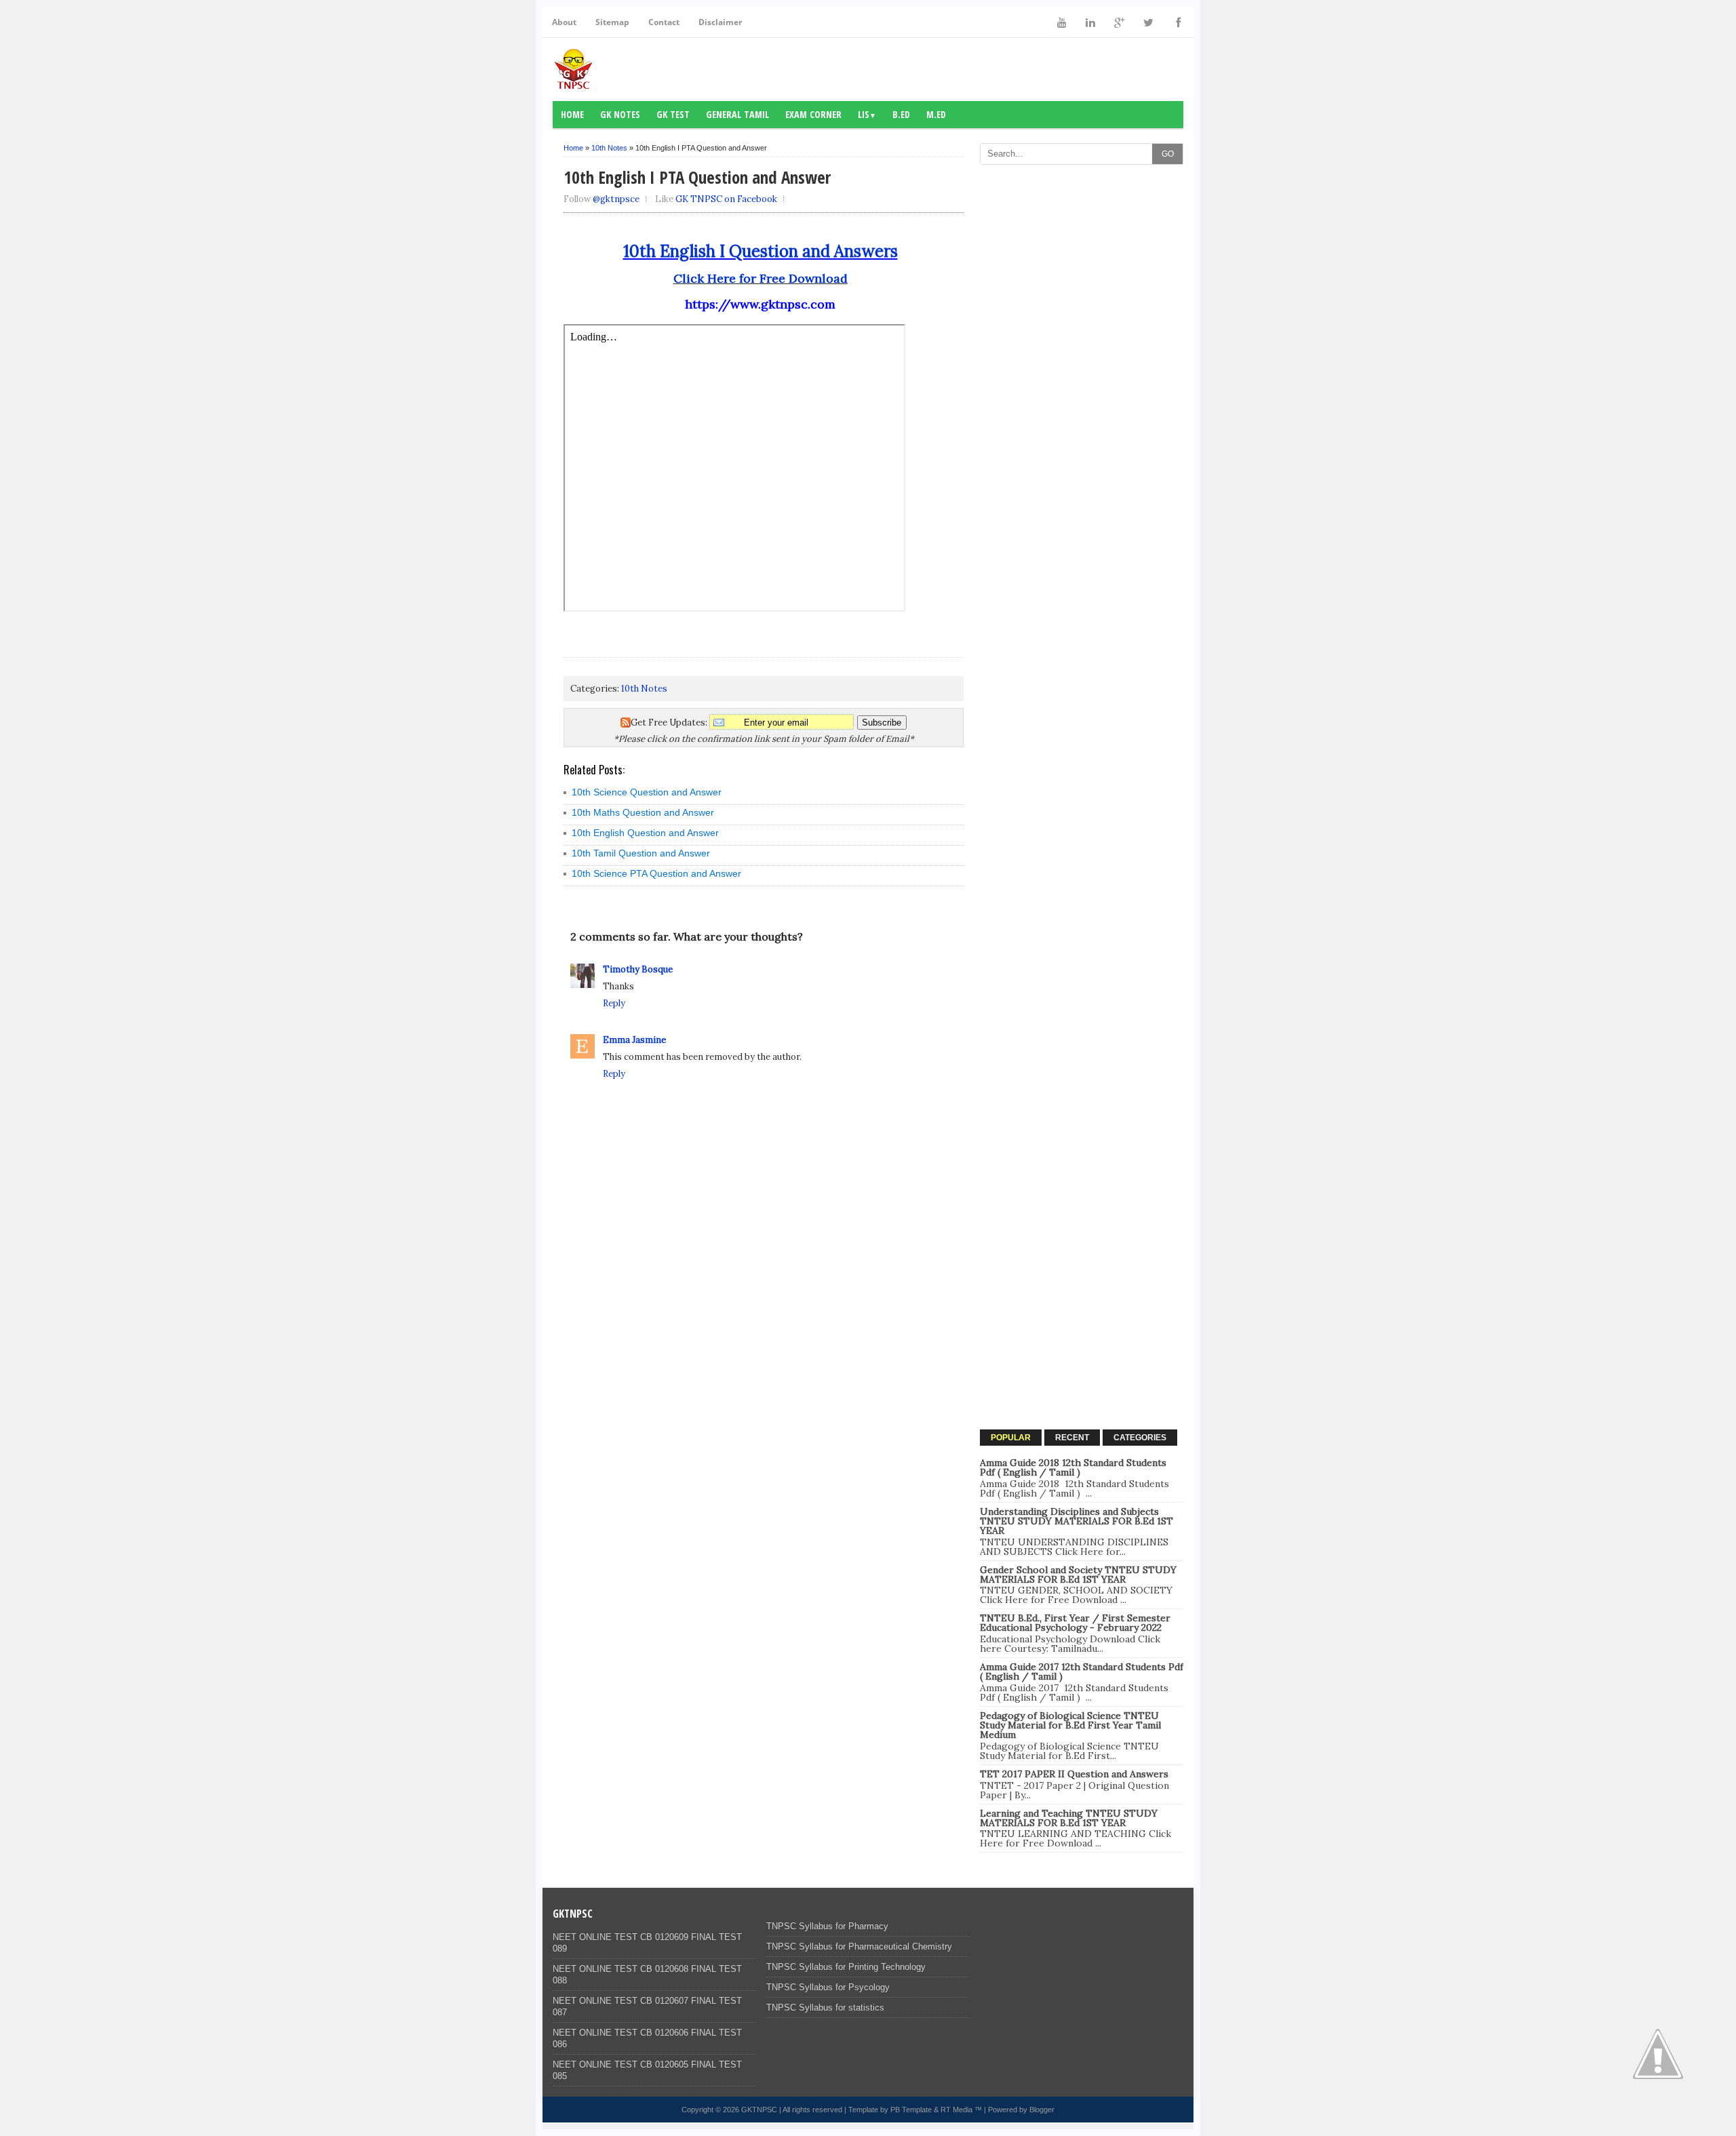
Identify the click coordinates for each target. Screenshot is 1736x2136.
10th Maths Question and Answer (643, 812)
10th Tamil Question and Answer (641, 853)
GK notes (620, 114)
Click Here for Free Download (761, 278)
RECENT (1072, 1438)
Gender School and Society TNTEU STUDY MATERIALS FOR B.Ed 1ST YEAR (1078, 1575)
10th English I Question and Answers (761, 251)
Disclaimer (720, 22)
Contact (664, 22)
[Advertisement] (1082, 375)
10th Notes (609, 148)
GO (1168, 154)
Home (572, 114)
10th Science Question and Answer (647, 792)
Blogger (1042, 2110)
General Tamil (737, 114)
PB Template (911, 2110)
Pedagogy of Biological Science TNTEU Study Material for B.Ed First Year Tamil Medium (1070, 1725)
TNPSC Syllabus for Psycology (828, 1987)
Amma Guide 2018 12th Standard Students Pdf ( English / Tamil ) (1073, 1467)
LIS (867, 114)
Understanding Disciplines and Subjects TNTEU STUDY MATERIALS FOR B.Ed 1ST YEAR (1077, 1521)
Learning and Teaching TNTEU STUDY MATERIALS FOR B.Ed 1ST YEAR (1069, 1818)
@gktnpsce (616, 199)
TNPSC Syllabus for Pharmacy (827, 1926)
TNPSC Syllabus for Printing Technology (846, 1967)
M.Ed (936, 114)
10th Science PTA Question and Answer (656, 873)
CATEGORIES (1140, 1438)
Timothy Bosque (638, 969)
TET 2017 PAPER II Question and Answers (1074, 1774)
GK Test (673, 114)
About (564, 22)
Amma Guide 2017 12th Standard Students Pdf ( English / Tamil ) (1082, 1672)
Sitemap (612, 22)
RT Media (956, 2110)
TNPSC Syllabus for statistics (825, 2008)
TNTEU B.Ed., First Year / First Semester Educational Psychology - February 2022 (1075, 1623)
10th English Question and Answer (645, 833)
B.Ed (901, 114)
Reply (614, 1003)
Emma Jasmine (634, 1040)
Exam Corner (813, 114)
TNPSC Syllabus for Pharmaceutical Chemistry (859, 1946)
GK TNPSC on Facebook (726, 199)
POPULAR (1011, 1438)
